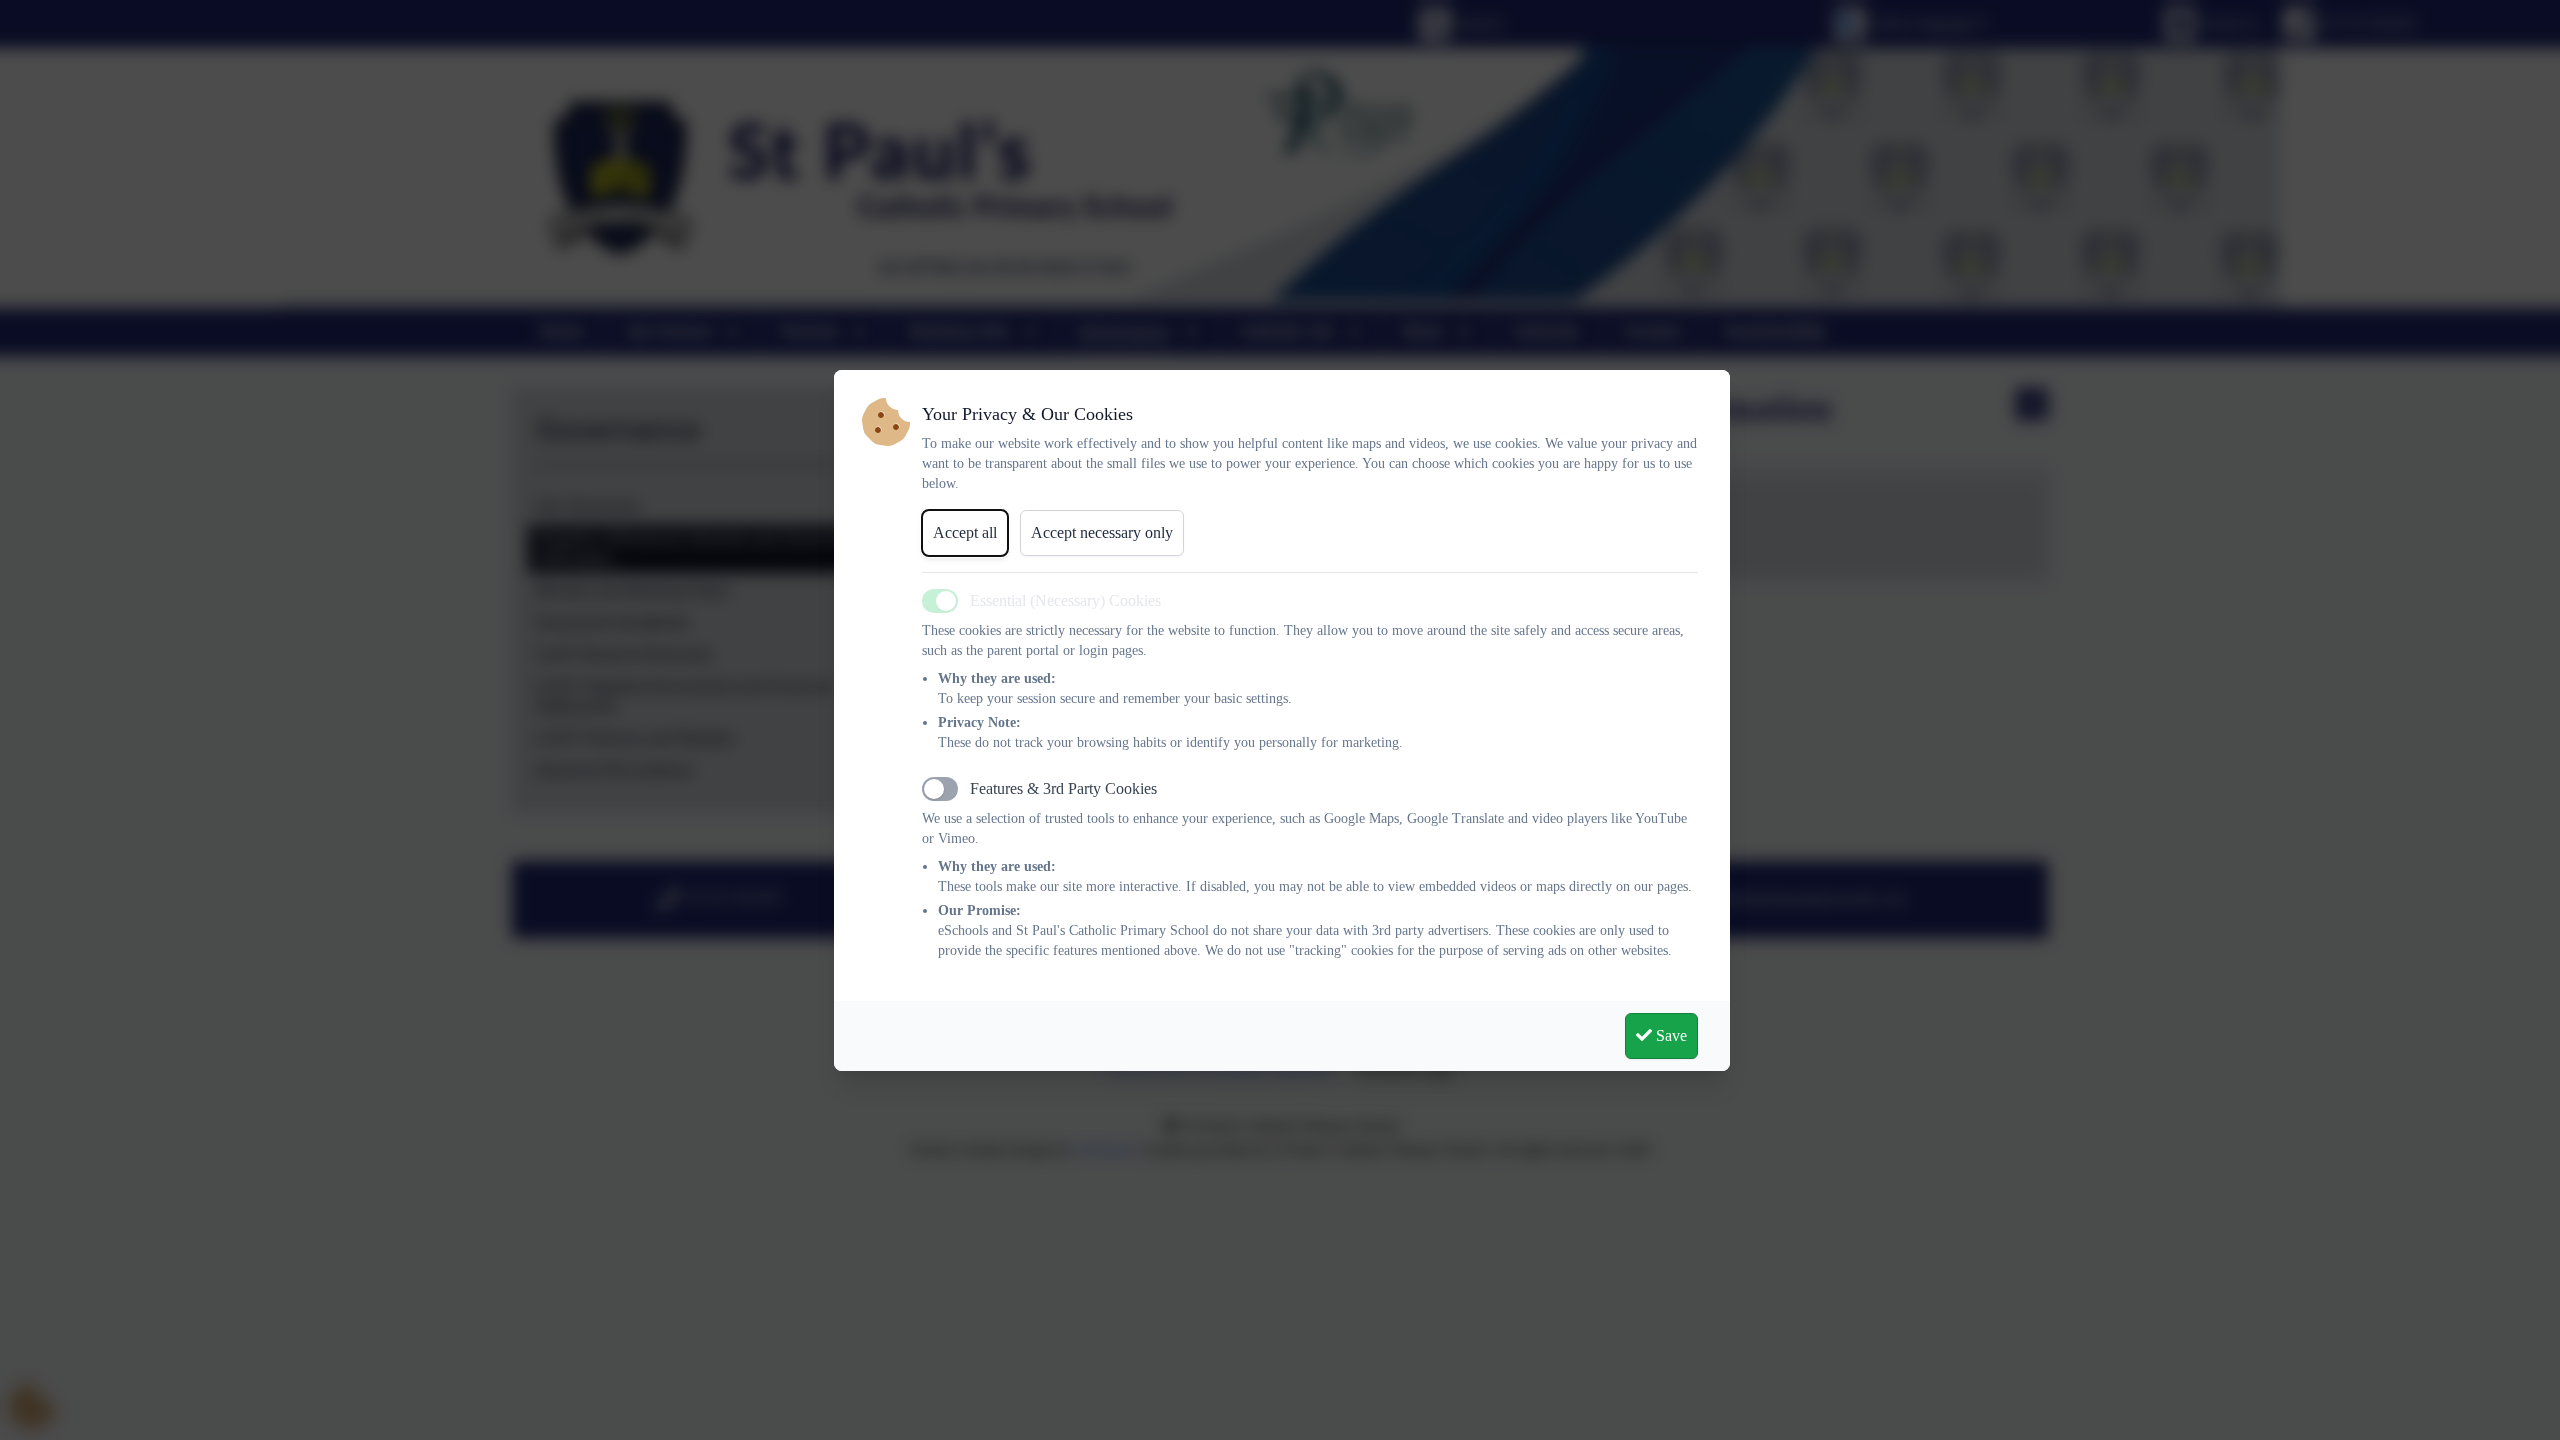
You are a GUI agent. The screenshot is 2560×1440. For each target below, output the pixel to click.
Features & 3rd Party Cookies (1063, 788)
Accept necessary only (1102, 532)
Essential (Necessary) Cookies (1065, 600)
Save (1669, 1035)
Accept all (965, 532)
